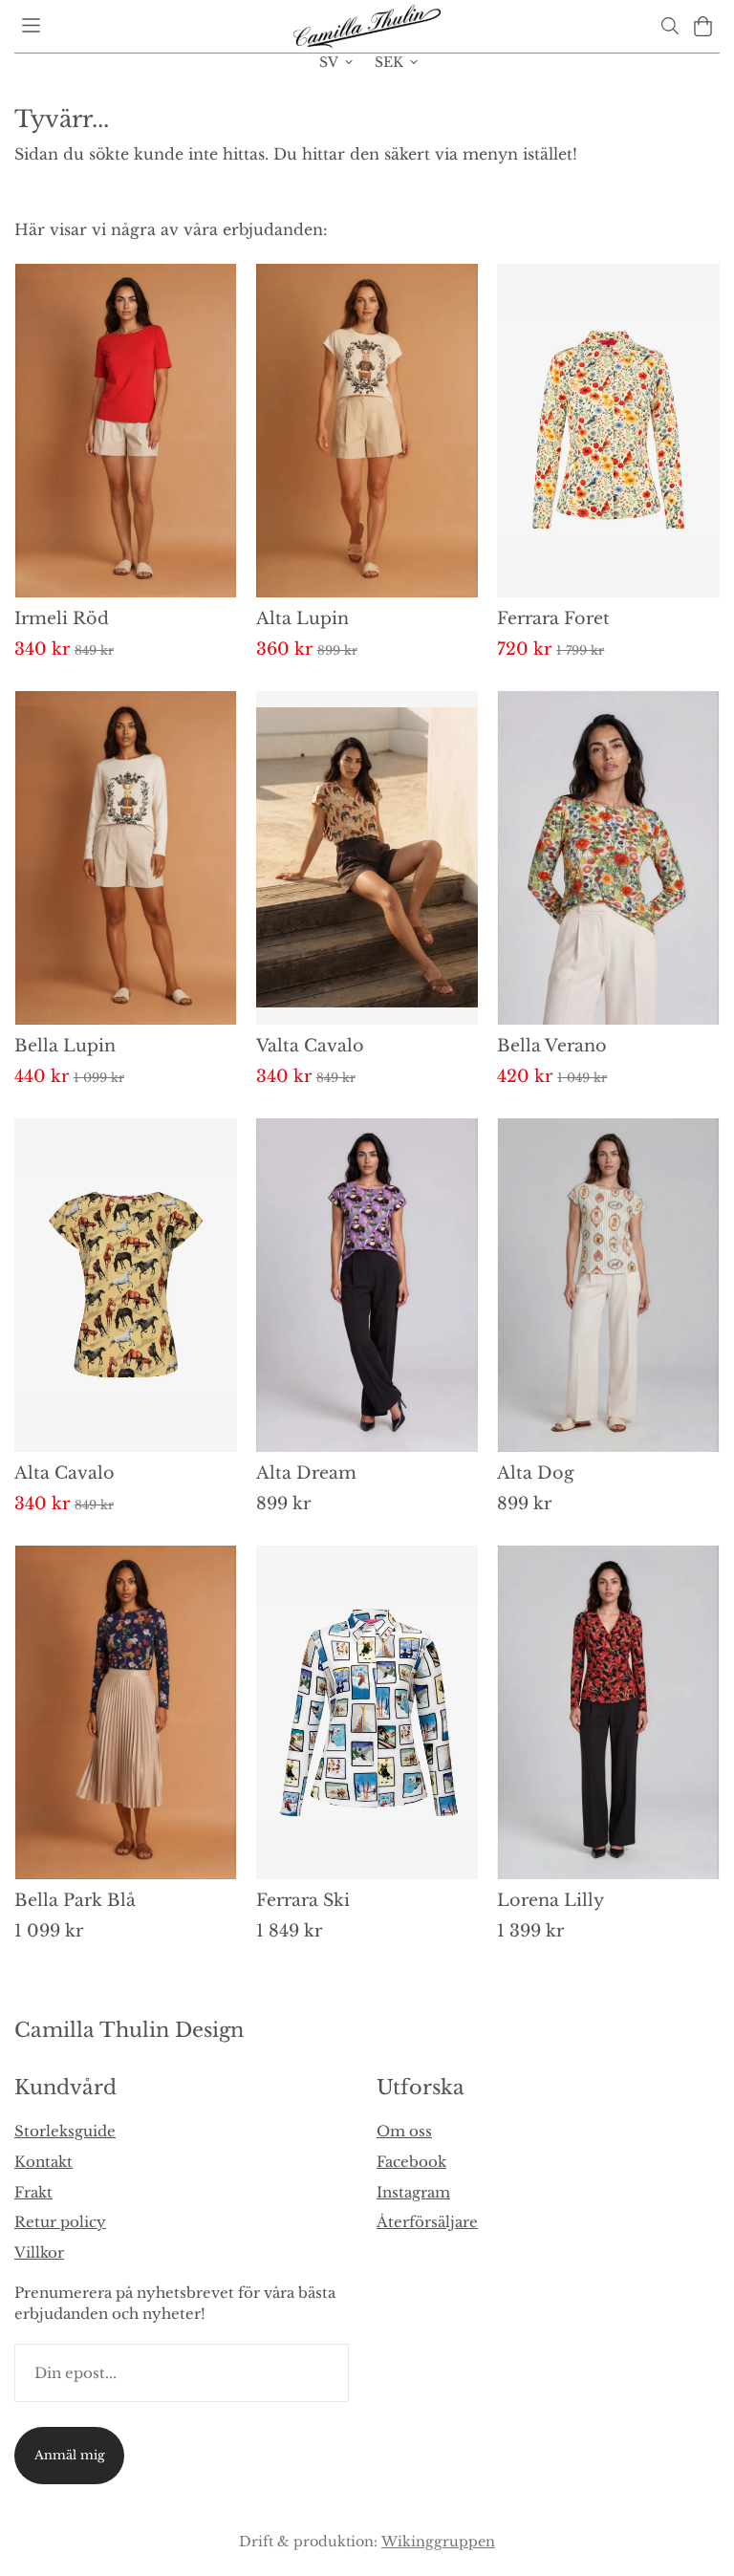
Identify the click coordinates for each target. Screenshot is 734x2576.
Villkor (39, 2252)
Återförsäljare (427, 2222)
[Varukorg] (703, 26)
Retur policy (60, 2222)
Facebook (411, 2162)
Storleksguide (65, 2131)
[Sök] (669, 26)
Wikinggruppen (438, 2542)
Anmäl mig (70, 2455)
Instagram (413, 2192)
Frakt (33, 2192)
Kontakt (43, 2162)
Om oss (404, 2131)
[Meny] (31, 25)
